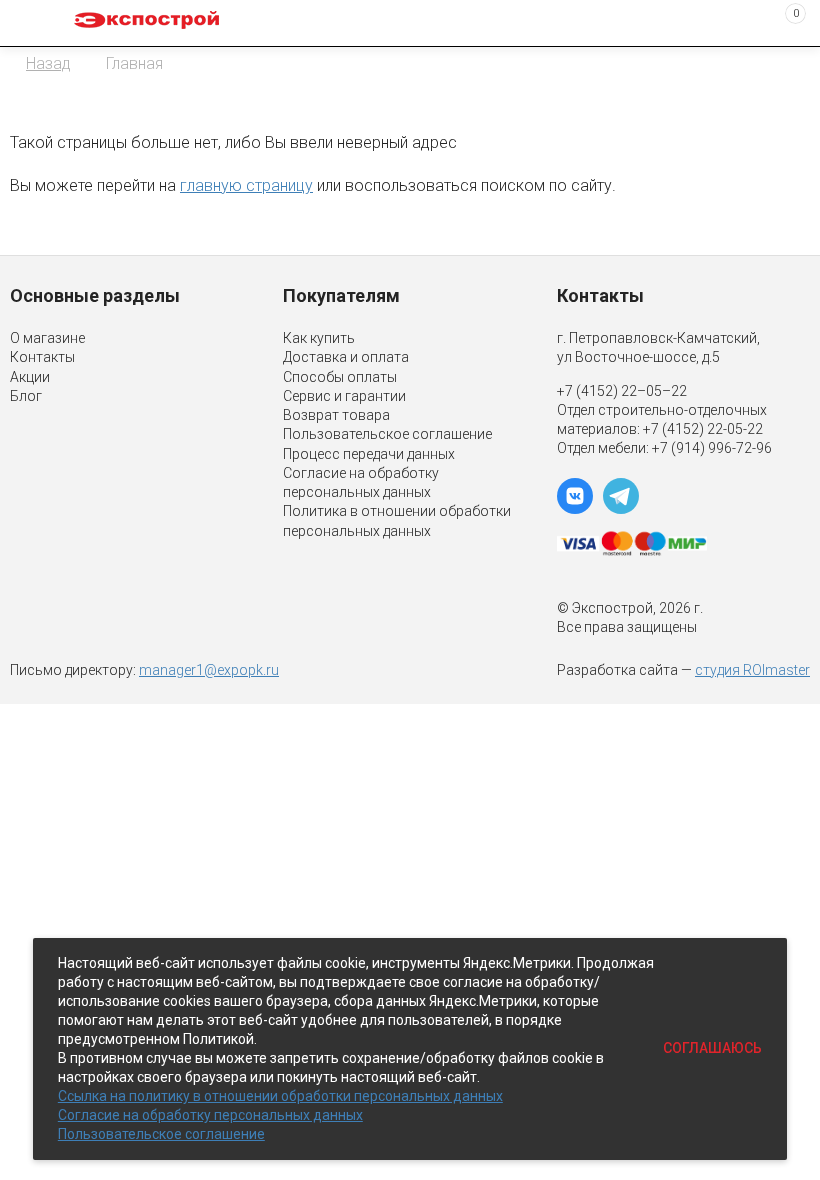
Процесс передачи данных (369, 454)
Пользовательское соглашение (387, 434)
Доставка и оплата (346, 357)
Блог (26, 396)
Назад (48, 63)
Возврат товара (336, 415)
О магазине (47, 338)
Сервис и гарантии (344, 396)
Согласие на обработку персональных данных (210, 1115)
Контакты (42, 357)
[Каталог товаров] (31, 23)
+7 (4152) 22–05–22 (622, 391)
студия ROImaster (752, 670)
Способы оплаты (340, 377)
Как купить (319, 338)
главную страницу (246, 185)
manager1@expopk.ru (209, 670)
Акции (30, 377)
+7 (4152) (675, 429)
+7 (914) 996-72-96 (712, 448)
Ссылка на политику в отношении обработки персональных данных (280, 1096)
